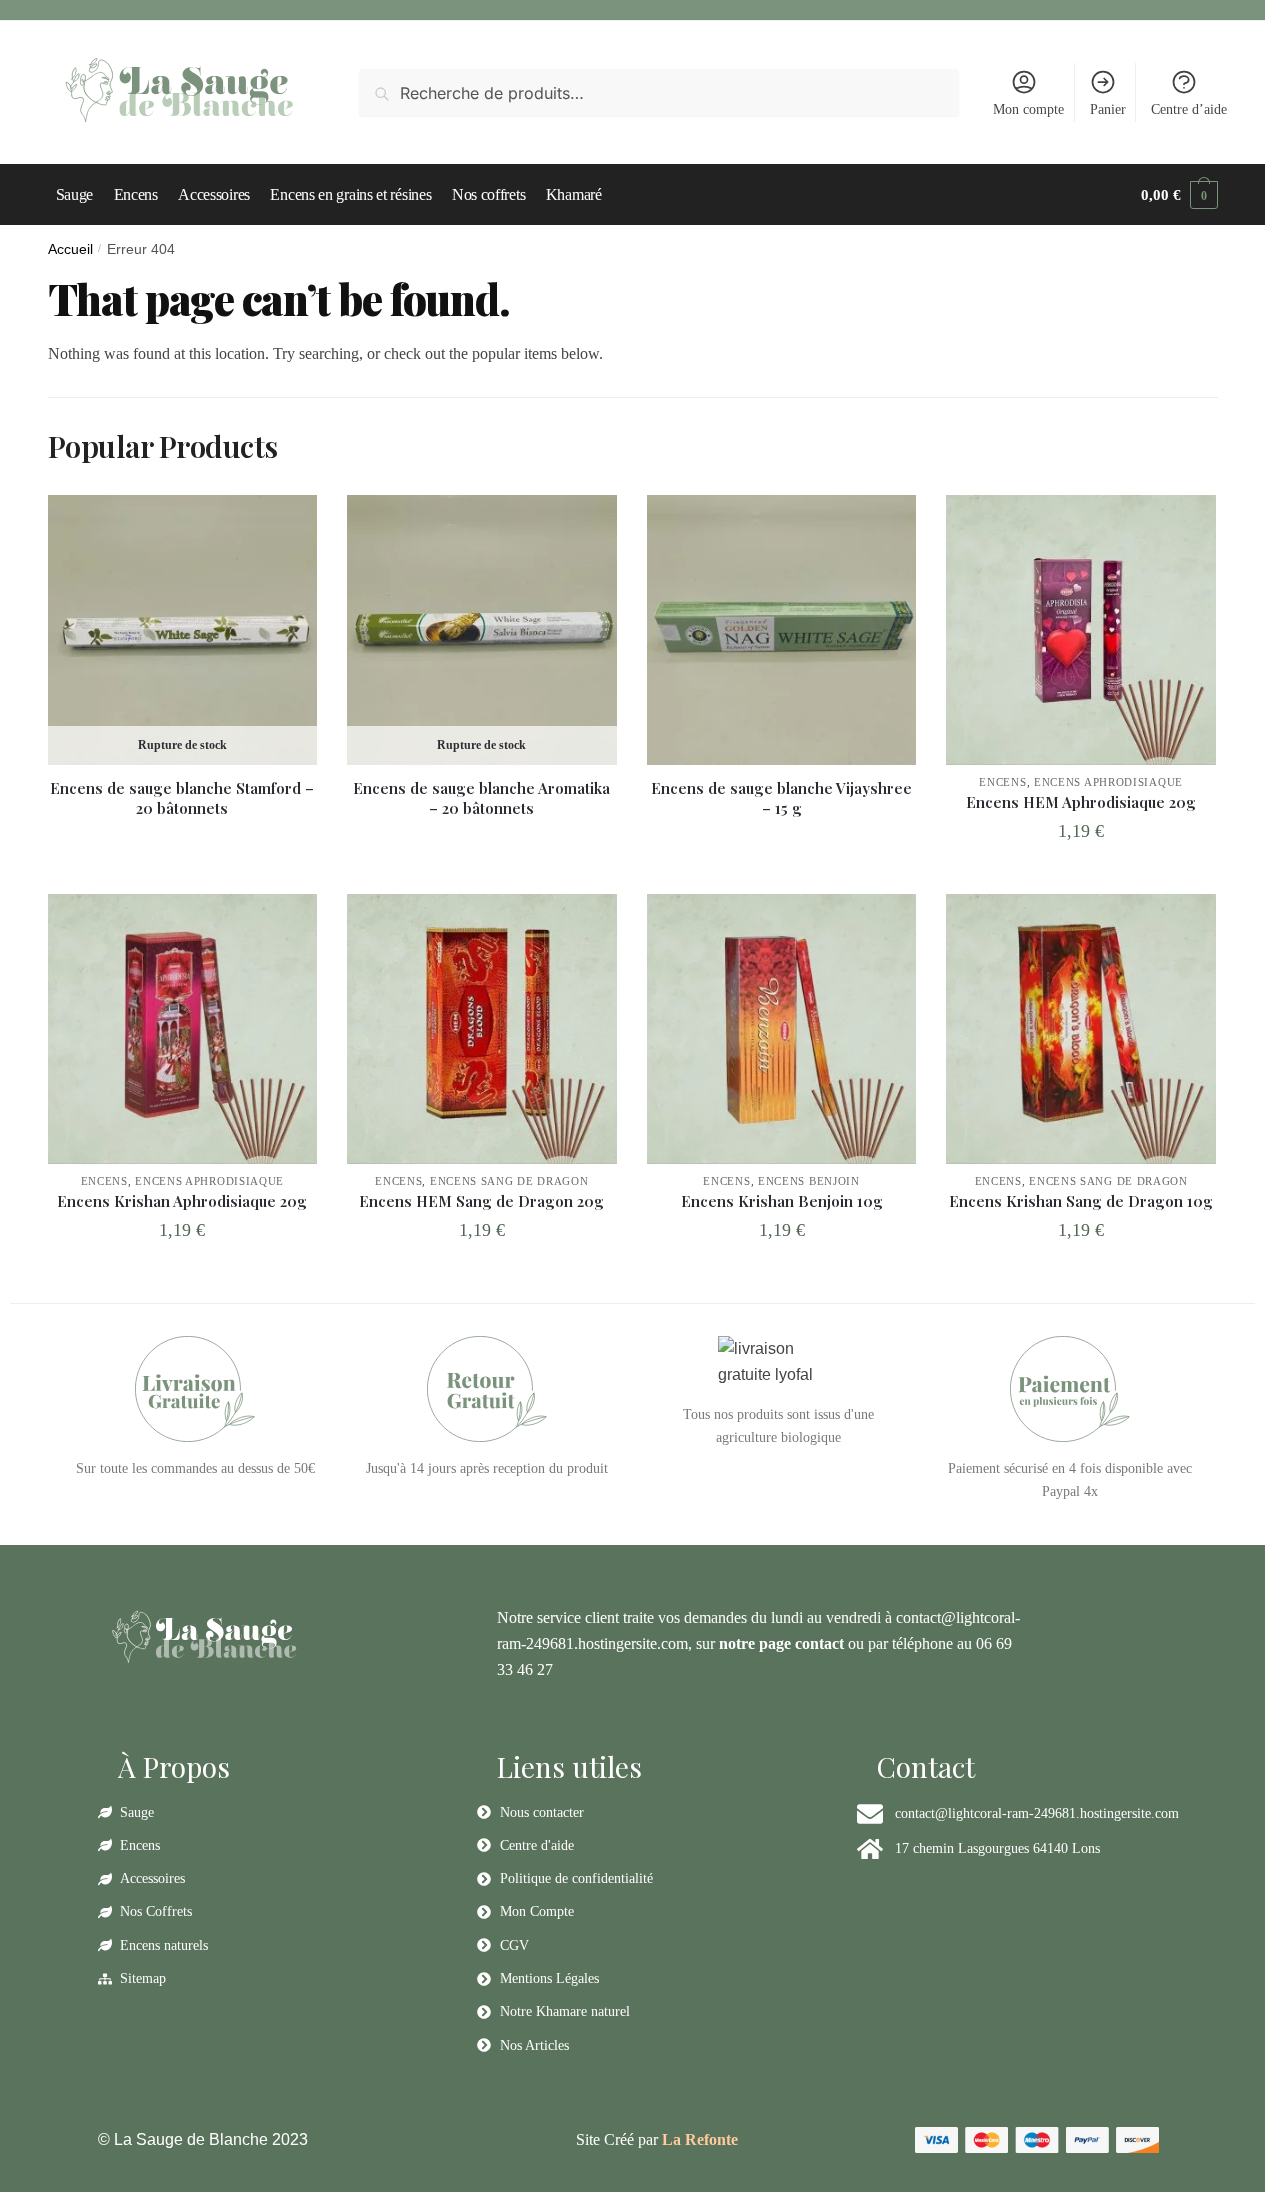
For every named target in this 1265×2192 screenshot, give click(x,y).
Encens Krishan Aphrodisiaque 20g (182, 1201)
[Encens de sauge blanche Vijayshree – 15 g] (782, 630)
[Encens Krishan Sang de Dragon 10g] (1081, 1029)
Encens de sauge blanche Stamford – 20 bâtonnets (182, 798)
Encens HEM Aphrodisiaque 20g (1081, 802)
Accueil (70, 249)
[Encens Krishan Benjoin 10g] (782, 1029)
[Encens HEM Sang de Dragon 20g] (482, 1029)
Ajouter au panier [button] (1081, 874)
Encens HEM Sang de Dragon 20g (481, 1201)
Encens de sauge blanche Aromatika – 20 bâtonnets (481, 798)
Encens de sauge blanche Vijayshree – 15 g (781, 798)
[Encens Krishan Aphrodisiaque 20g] (183, 1029)
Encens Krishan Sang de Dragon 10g (1081, 1201)
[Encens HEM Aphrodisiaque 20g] (1081, 630)
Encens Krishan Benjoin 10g (782, 1201)
